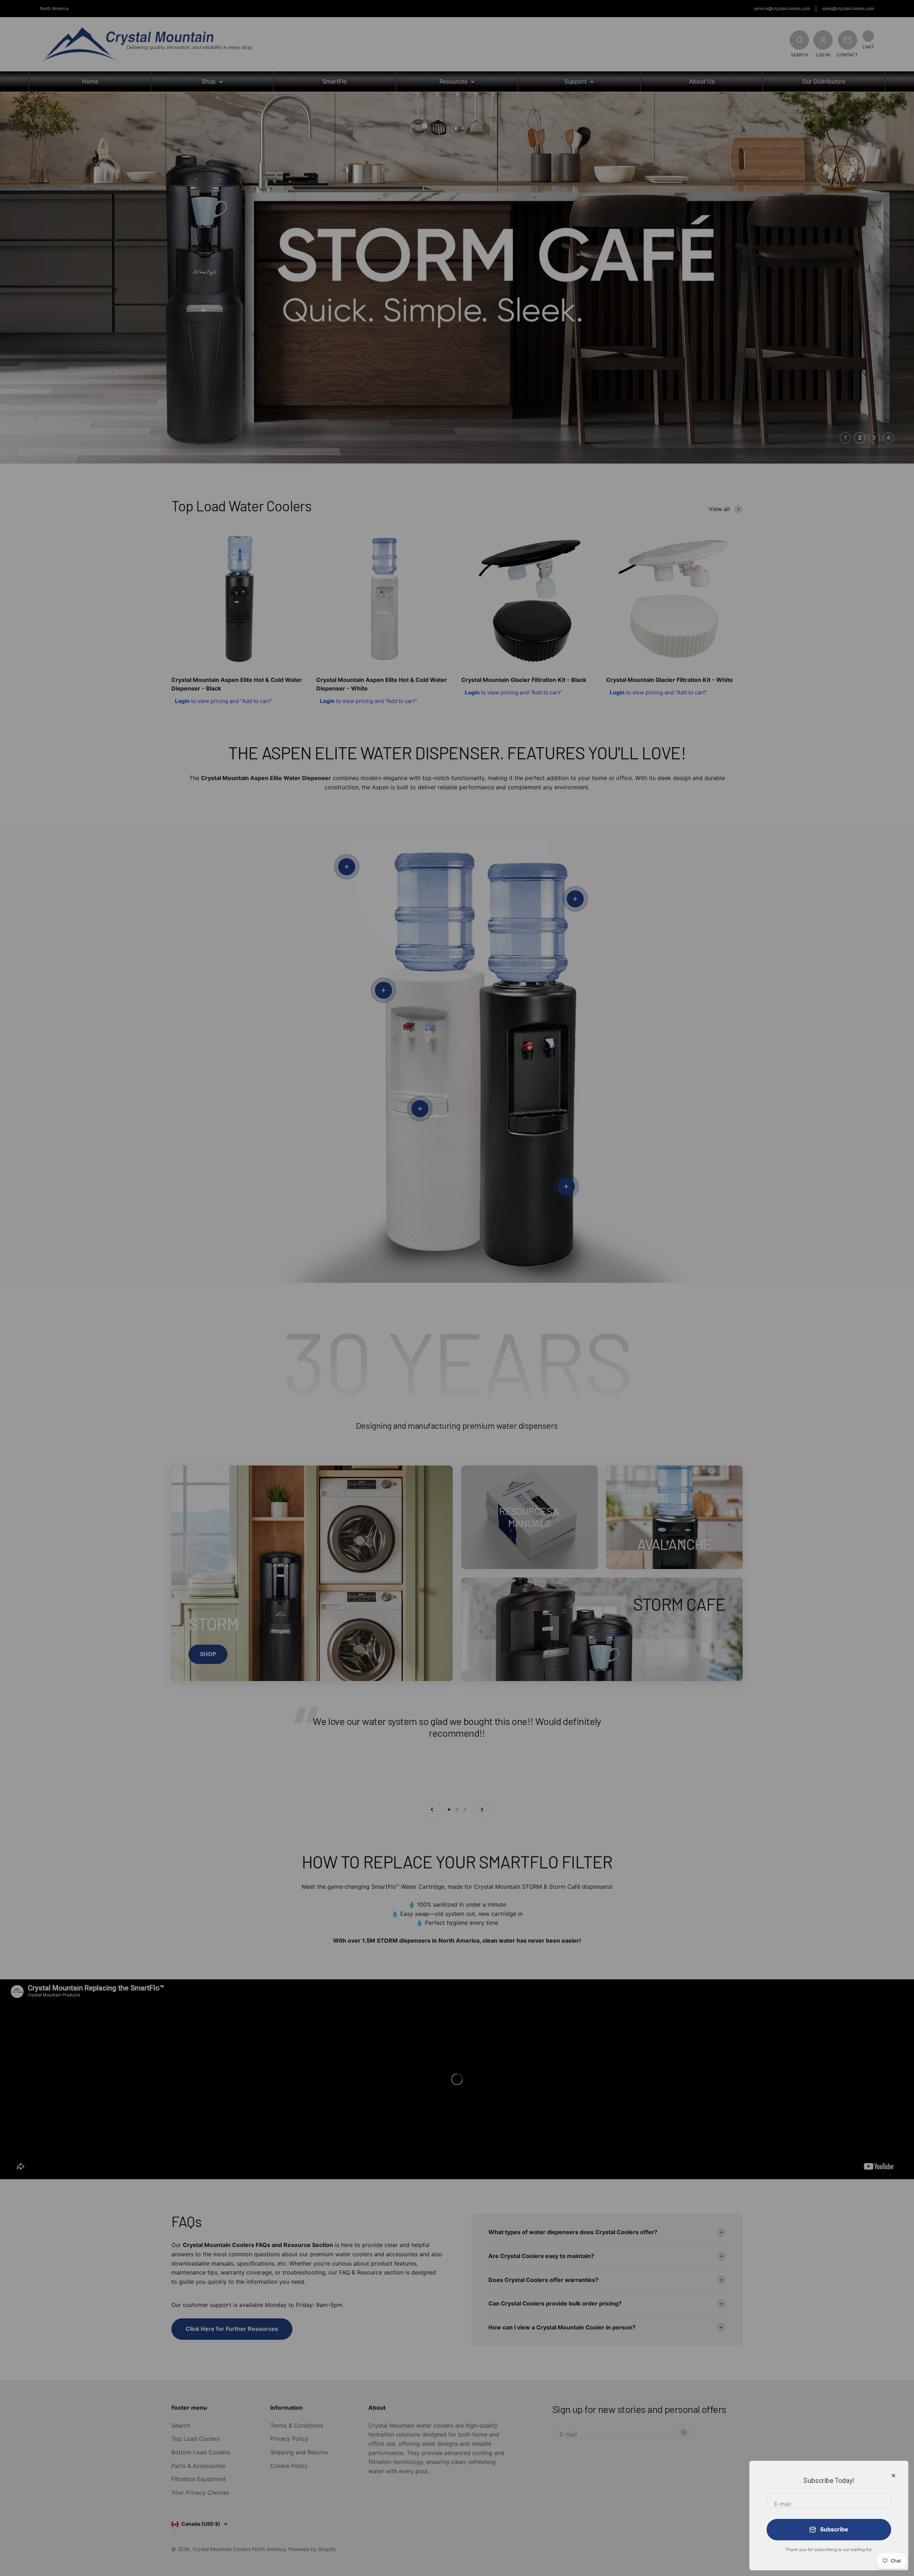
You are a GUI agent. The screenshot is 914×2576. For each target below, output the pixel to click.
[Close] (893, 2476)
